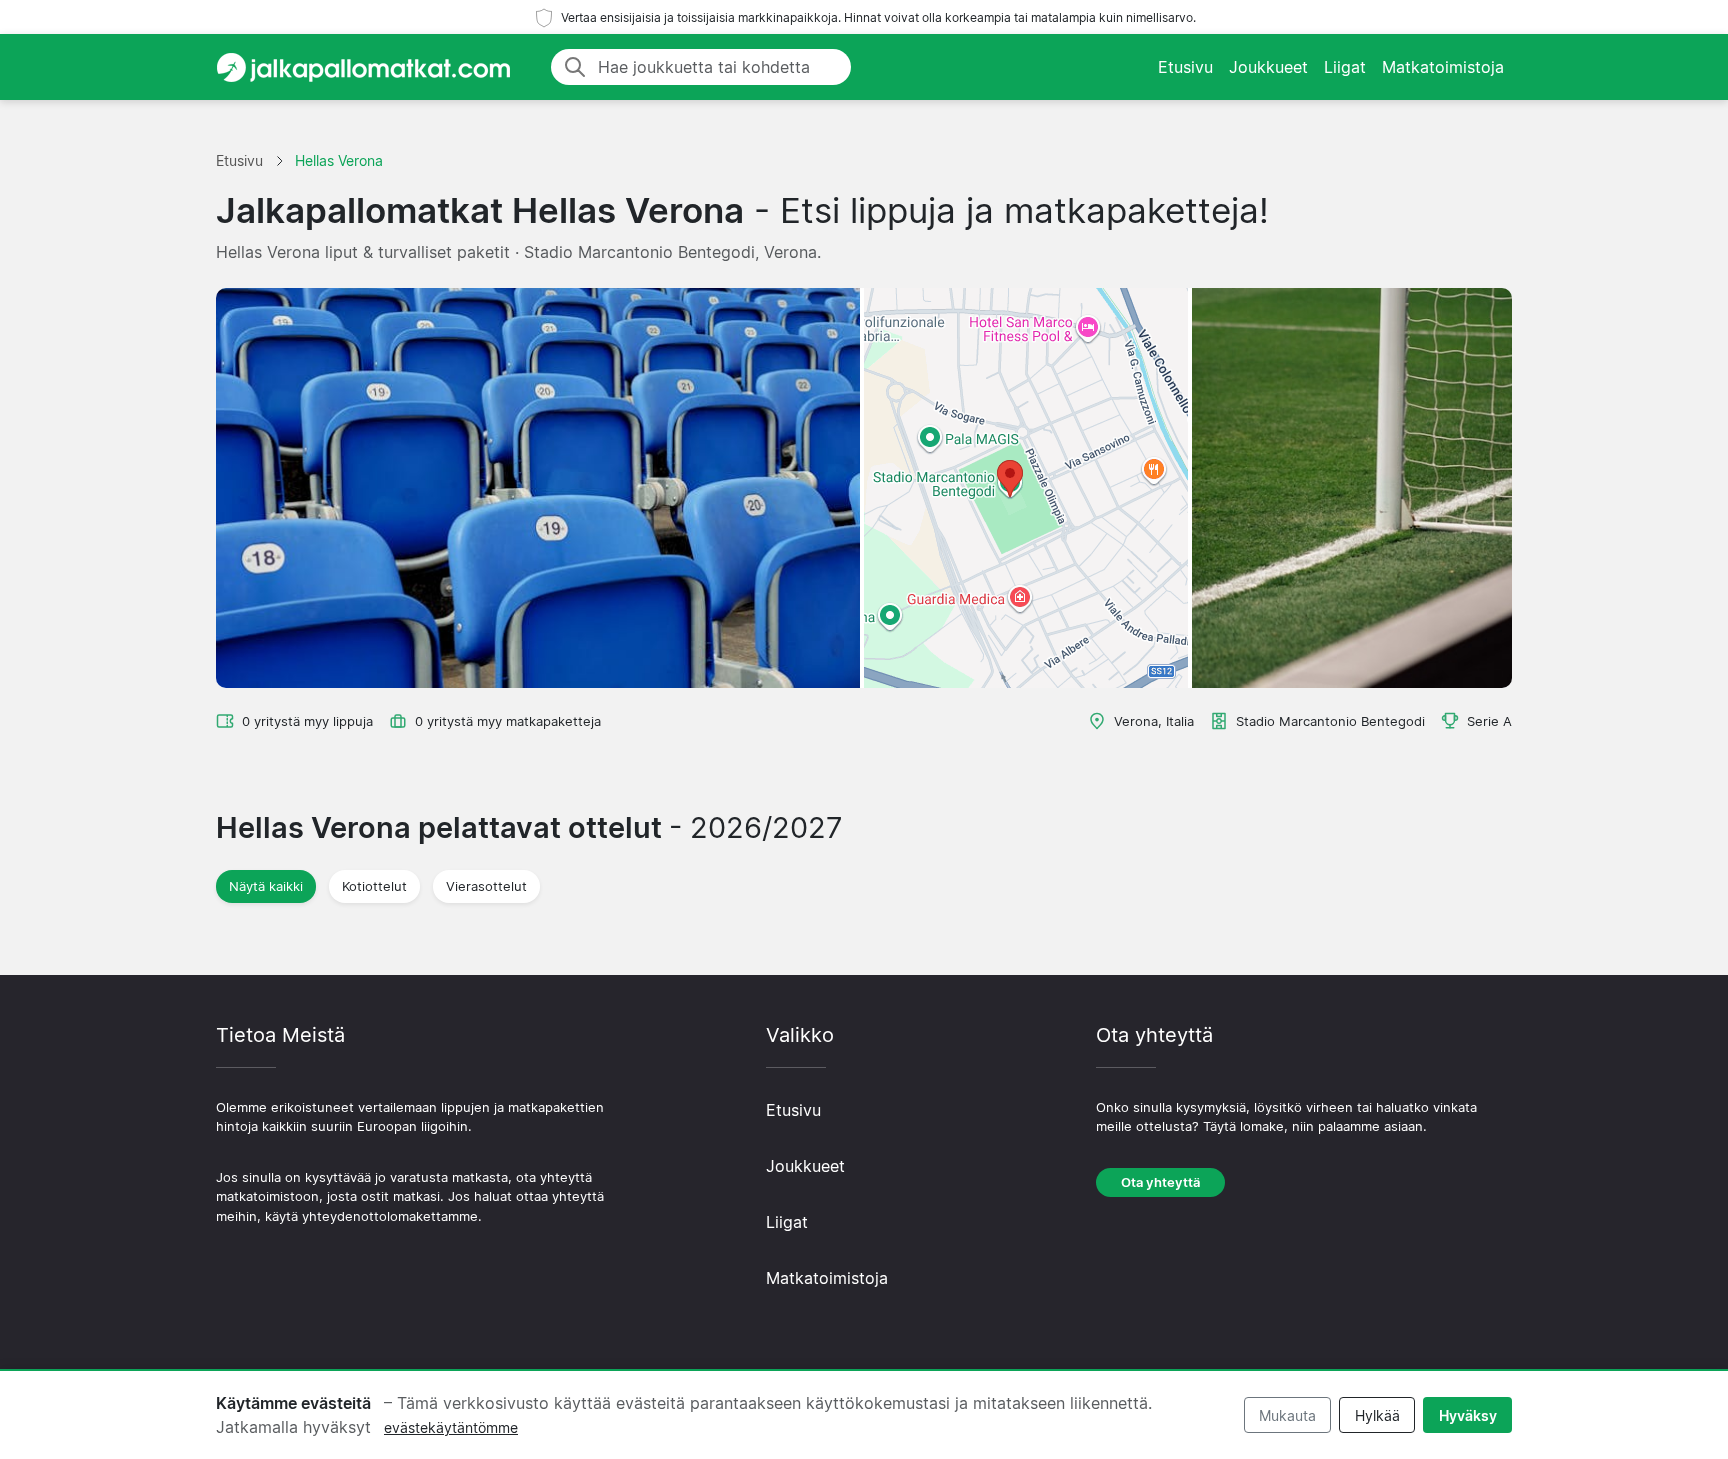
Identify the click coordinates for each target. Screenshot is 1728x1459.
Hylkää (1377, 1415)
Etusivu (1185, 67)
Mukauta (1287, 1415)
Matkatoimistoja (1443, 67)
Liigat (1345, 67)
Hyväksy (1468, 1415)
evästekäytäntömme (451, 1427)
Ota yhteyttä (1160, 1182)
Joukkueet (1268, 67)
